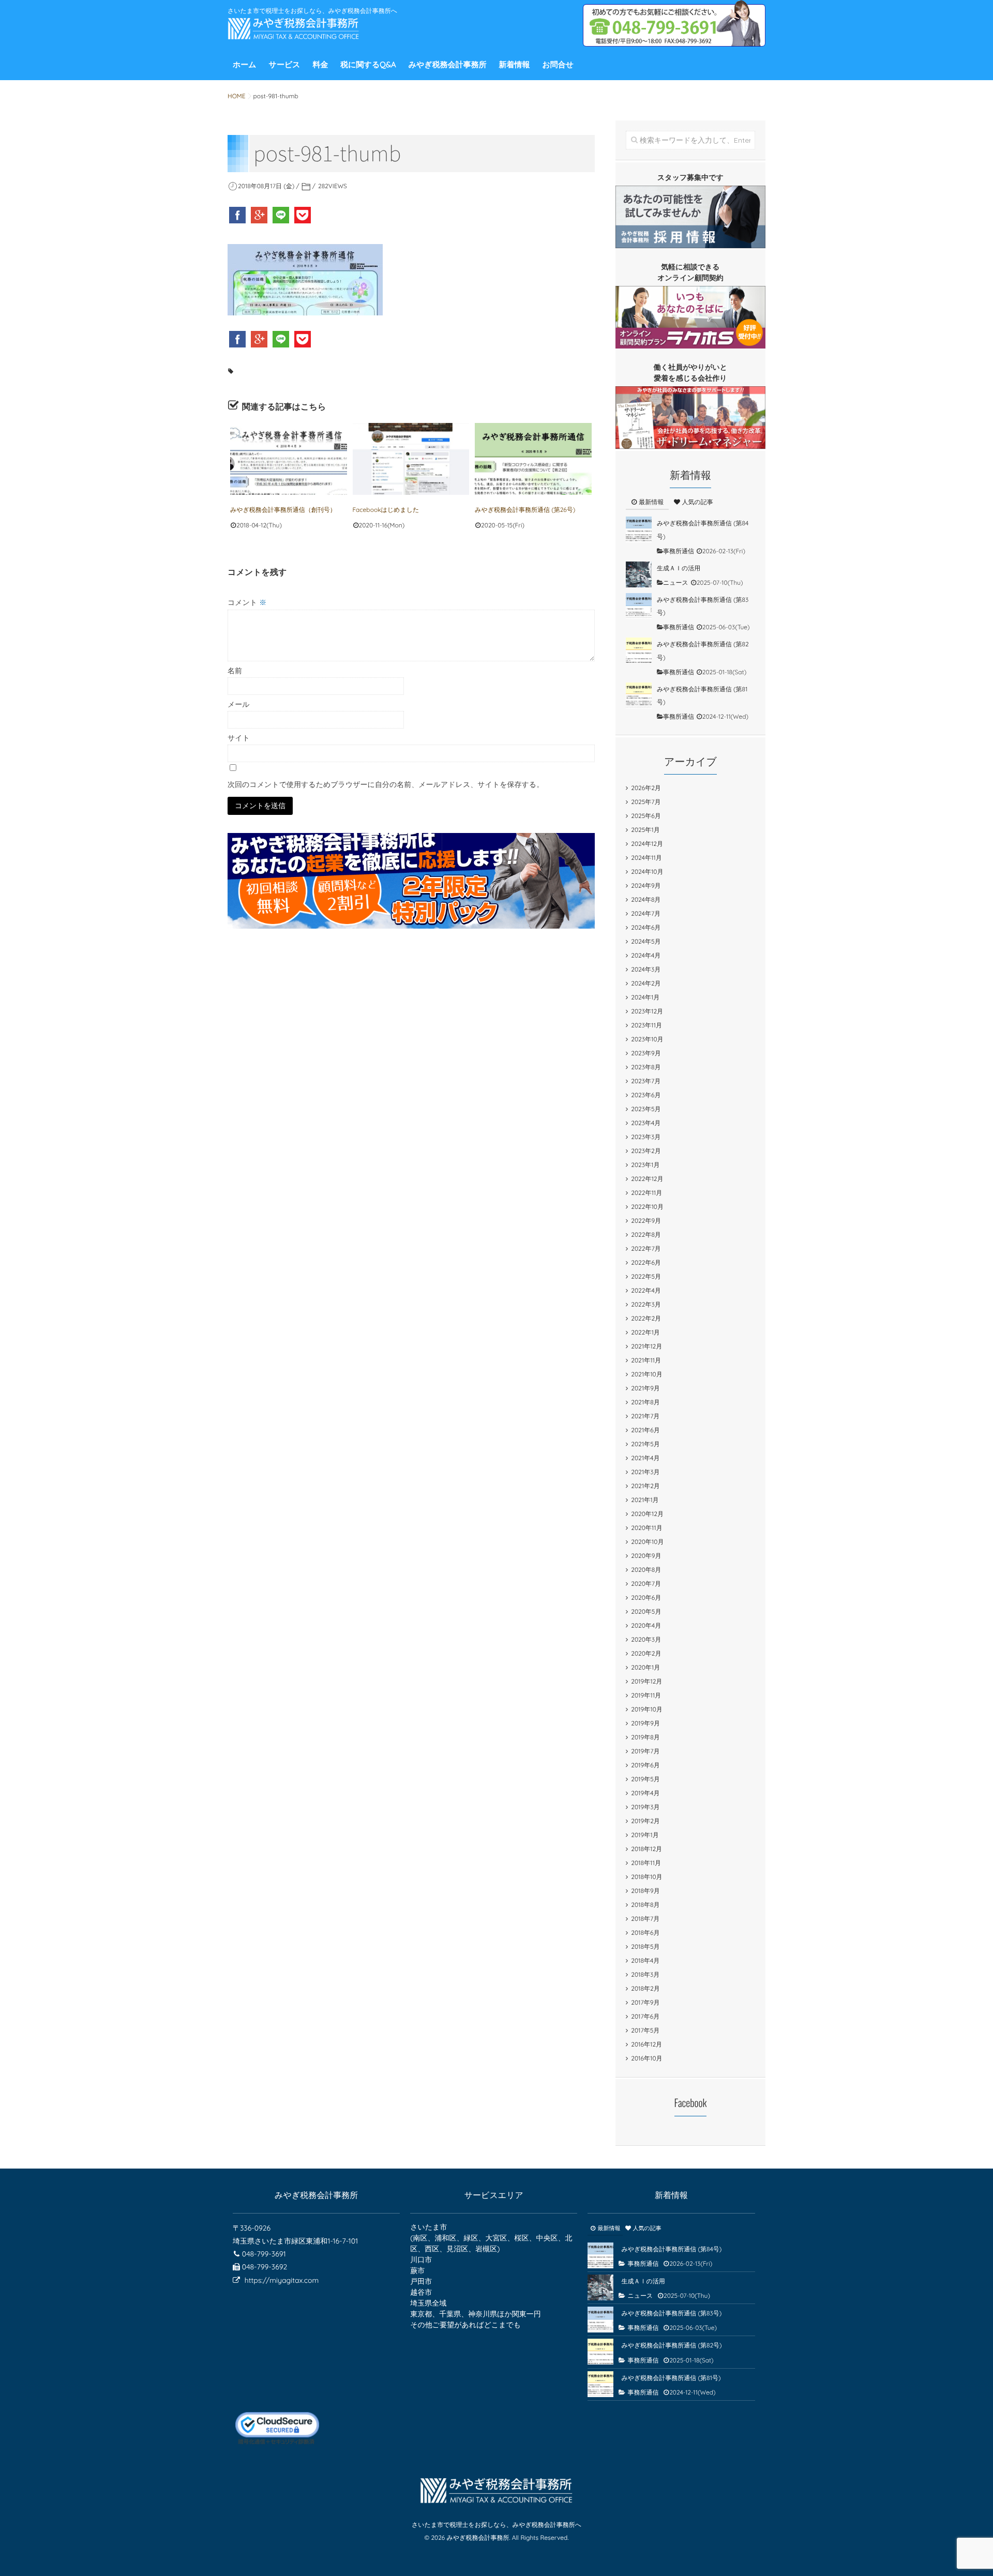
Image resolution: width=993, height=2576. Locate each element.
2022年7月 (646, 1248)
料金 (320, 64)
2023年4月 (646, 1123)
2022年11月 (646, 1193)
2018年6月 (645, 1933)
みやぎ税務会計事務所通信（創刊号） (283, 510)
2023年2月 (646, 1151)
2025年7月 (646, 802)
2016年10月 (646, 2058)
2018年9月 (645, 1891)
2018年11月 (646, 1863)
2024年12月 (647, 844)
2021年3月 (645, 1472)
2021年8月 (645, 1402)
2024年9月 (646, 885)
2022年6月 (646, 1262)
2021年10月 (646, 1374)
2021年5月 (645, 1444)
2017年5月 (645, 2030)
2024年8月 (646, 899)
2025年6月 (646, 816)
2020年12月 (647, 1514)
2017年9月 (645, 2002)
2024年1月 (645, 997)
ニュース (676, 582)
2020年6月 (646, 1597)
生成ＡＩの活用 (679, 568)
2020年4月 (646, 1625)
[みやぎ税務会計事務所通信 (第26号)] (533, 459)
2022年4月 (646, 1290)
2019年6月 (645, 1765)
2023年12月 (647, 1011)
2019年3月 (645, 1807)
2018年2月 (645, 1988)
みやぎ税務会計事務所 (448, 64)
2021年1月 (645, 1500)
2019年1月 (645, 1835)
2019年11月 (646, 1695)
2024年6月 (646, 927)
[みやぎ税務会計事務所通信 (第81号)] (639, 695)
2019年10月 (647, 1709)
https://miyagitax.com (282, 2280)
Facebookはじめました (386, 510)
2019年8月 (645, 1737)
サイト (239, 738)
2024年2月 (646, 983)
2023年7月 (646, 1081)
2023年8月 (646, 1067)
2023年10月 (647, 1039)
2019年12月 (646, 1681)
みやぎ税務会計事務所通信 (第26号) (525, 510)
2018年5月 (645, 1946)
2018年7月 (645, 1919)
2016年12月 (646, 2044)
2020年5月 (646, 1611)
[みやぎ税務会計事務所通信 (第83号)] (639, 606)
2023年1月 (645, 1165)
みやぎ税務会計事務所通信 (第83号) (671, 2313)
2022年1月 (645, 1332)
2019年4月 (645, 1793)
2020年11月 (646, 1528)
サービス (285, 64)
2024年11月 (646, 858)
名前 (235, 671)
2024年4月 (646, 955)
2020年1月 (645, 1667)
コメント (247, 602)
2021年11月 (646, 1360)
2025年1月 (645, 830)
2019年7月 (645, 1751)
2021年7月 (645, 1416)
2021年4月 (645, 1458)
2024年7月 (646, 913)
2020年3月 (646, 1639)
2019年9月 (645, 1723)
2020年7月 (646, 1584)
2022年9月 (646, 1221)
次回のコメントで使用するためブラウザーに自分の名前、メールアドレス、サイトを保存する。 (386, 784)
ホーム (245, 64)
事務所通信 (679, 551)
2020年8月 (646, 1570)
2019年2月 (645, 1821)
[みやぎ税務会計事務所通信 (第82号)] (639, 650)
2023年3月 (646, 1137)
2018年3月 (645, 1974)
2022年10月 (647, 1207)
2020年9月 (646, 1556)
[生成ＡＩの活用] (639, 574)
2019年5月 (645, 1779)
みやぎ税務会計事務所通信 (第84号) (671, 2249)
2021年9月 (645, 1388)
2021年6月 (645, 1430)
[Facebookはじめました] (411, 459)
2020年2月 (646, 1653)
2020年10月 (647, 1542)
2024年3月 (646, 969)
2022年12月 (647, 1179)
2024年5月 (646, 941)
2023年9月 (646, 1053)
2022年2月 (646, 1318)
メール (239, 704)
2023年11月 (646, 1025)
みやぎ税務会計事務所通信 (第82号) (671, 2345)
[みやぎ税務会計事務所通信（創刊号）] (289, 459)
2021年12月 (646, 1346)
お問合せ (558, 64)
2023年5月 (646, 1109)
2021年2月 (645, 1486)
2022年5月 (646, 1276)
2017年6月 (645, 2016)
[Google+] (260, 215)
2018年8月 (645, 1905)
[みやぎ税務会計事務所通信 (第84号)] (639, 529)
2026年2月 (646, 788)
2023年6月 (646, 1095)
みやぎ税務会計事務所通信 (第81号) (671, 2378)
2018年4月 (645, 1960)
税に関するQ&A (368, 64)
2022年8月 (646, 1234)
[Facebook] (238, 215)
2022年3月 (646, 1304)
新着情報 (515, 64)
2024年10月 (647, 872)
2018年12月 (646, 1849)
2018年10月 (646, 1877)
